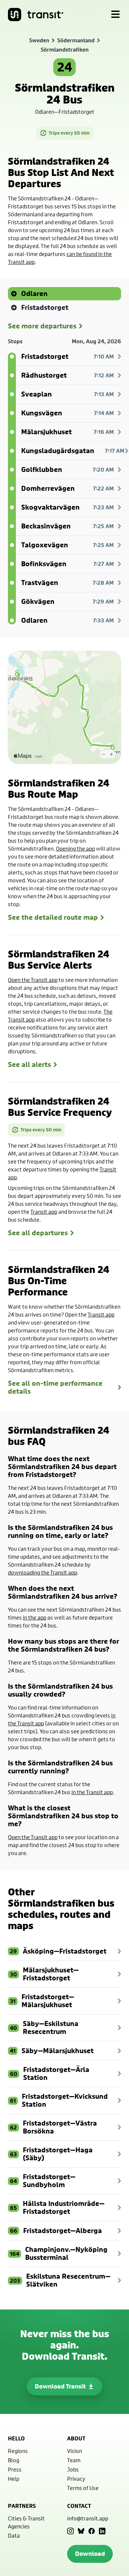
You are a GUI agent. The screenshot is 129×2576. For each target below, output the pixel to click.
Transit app (44, 1212)
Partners (22, 2506)
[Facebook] (92, 2531)
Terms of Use (83, 2488)
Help (14, 2479)
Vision (75, 2451)
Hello (16, 2438)
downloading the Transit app (43, 1572)
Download (90, 2554)
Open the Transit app (33, 980)
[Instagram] (70, 2531)
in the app (35, 1617)
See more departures (42, 326)
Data (14, 2535)
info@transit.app (88, 2518)
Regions (18, 2451)
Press (15, 2469)
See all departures (38, 1233)
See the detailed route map (53, 917)
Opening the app (75, 848)
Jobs (73, 2469)
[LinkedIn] (102, 2531)
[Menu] (115, 15)
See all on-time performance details (55, 1387)
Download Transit (60, 2386)
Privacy (76, 2479)
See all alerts (29, 1065)
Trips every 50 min (69, 133)
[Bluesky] (81, 2531)
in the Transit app (92, 1792)
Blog (14, 2460)
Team (74, 2460)
